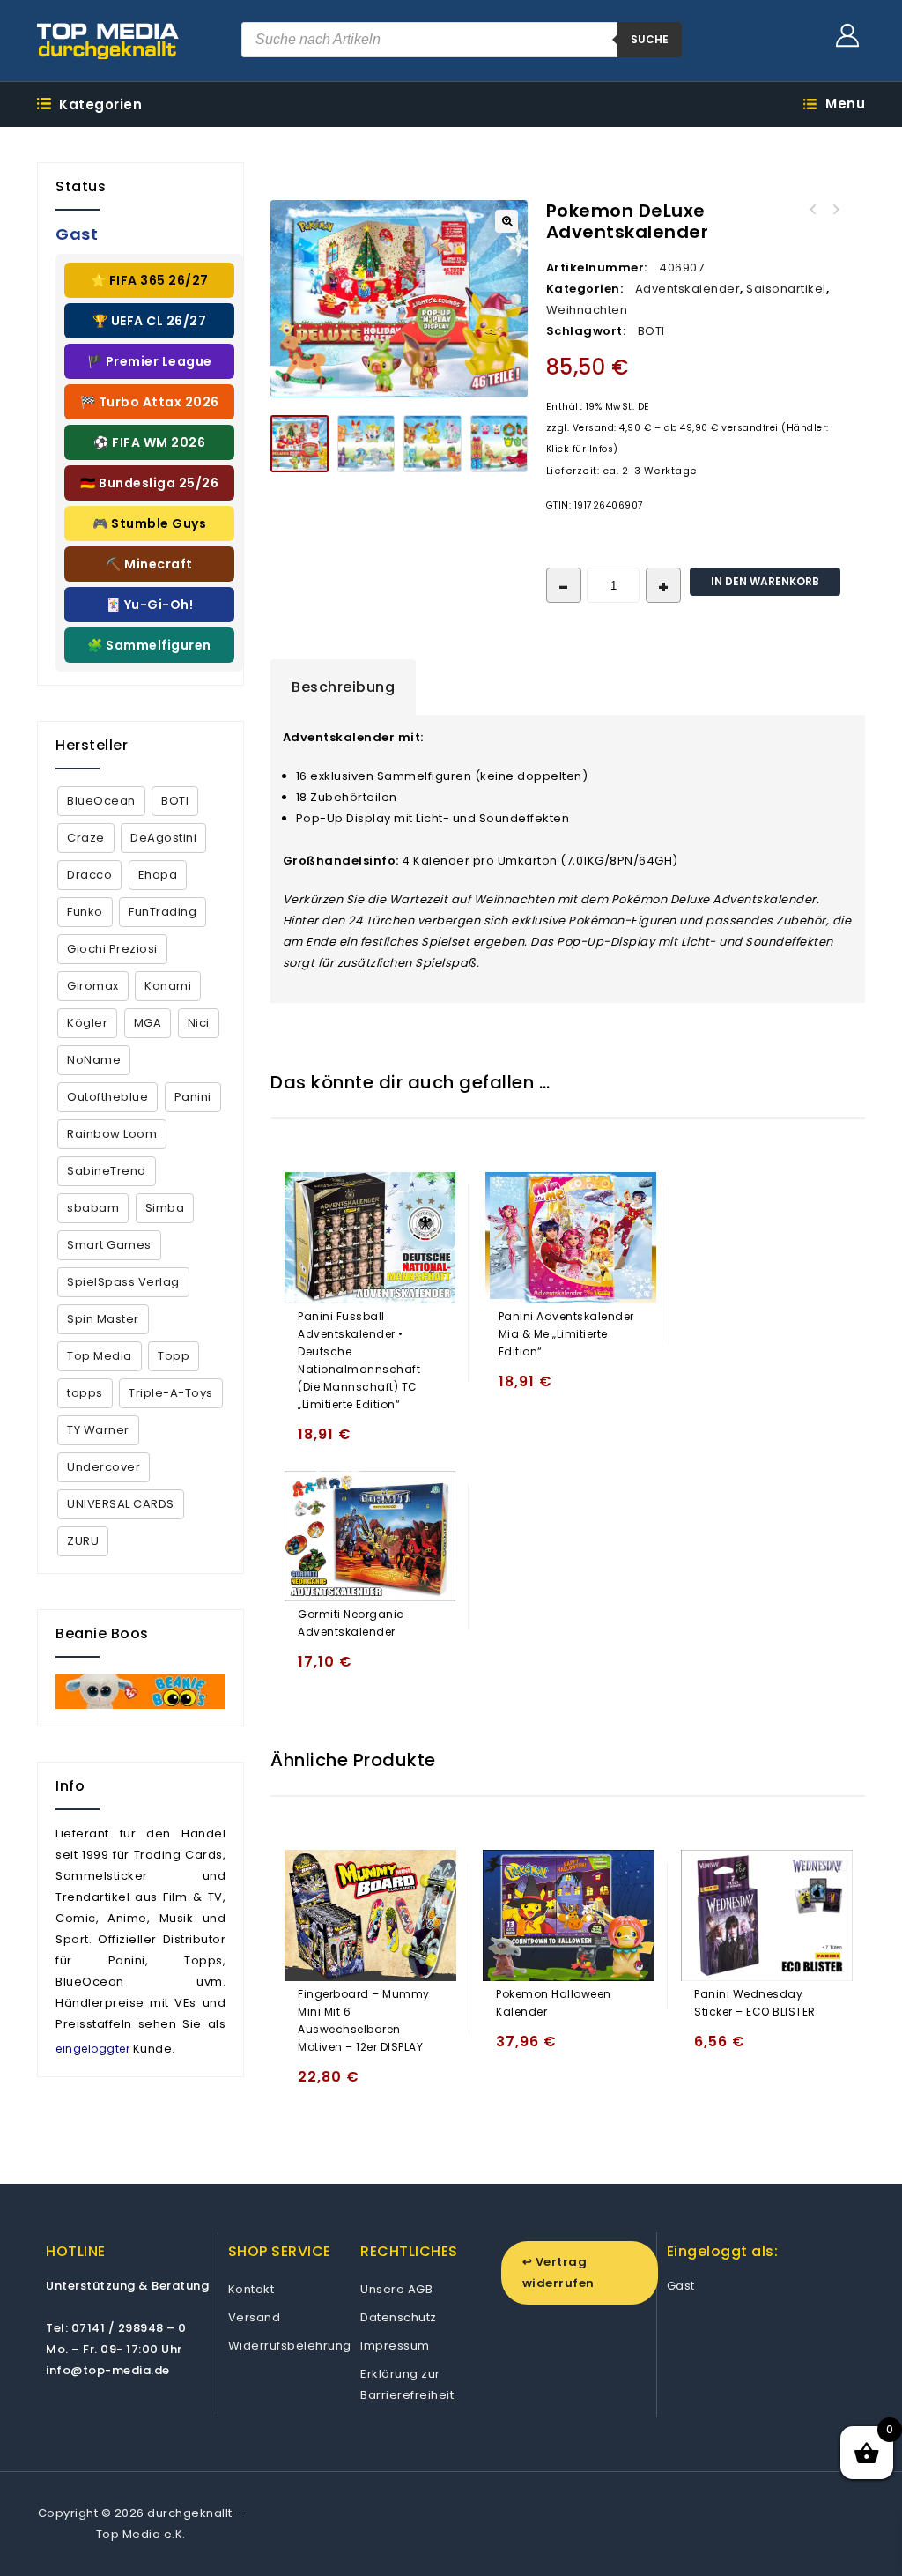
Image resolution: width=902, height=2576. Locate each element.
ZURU (83, 1541)
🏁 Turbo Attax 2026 (150, 402)
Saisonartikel (786, 289)
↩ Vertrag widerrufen (558, 2272)
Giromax (93, 986)
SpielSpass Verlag (123, 1282)
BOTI (651, 331)
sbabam (93, 1208)
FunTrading (163, 912)
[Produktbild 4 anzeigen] (499, 444)
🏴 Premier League (150, 361)
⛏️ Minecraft (149, 564)
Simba (165, 1208)
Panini (193, 1097)
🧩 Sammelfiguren (149, 645)
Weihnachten (587, 310)
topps (85, 1393)
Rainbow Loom (112, 1134)
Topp (174, 1356)
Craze (86, 838)
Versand (255, 2317)
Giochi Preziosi (112, 949)
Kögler (87, 1023)
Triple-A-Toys (171, 1393)
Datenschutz (399, 2317)
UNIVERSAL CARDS (121, 1504)
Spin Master (103, 1319)
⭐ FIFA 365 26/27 (150, 280)
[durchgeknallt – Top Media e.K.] (108, 41)
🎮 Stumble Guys (149, 523)
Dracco (89, 875)
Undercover (104, 1467)
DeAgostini (163, 838)
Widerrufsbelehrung (290, 2346)
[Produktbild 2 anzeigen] (366, 444)
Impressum (395, 2346)
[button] (506, 221)
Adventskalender (688, 289)
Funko (85, 912)
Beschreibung (343, 687)
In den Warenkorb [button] (315, 1442)
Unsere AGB (396, 2289)
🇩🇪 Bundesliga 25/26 (149, 483)
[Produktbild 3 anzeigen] (433, 444)
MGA (148, 1023)
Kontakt (251, 2289)
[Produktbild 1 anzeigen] (299, 444)
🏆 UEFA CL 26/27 (150, 321)
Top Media (100, 1356)
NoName (94, 1060)
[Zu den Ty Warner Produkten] (140, 1692)
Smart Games (109, 1245)
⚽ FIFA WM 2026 (149, 442)
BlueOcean (101, 801)
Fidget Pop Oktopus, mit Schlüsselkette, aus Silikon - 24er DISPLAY (836, 210)
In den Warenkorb (765, 581)
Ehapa (158, 875)
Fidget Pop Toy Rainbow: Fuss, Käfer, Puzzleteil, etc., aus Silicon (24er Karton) (813, 210)
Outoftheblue (107, 1097)
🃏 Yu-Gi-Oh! (150, 605)
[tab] (343, 687)
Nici (199, 1023)
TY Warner (98, 1430)
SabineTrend (107, 1171)
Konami (168, 986)
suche (650, 39)
